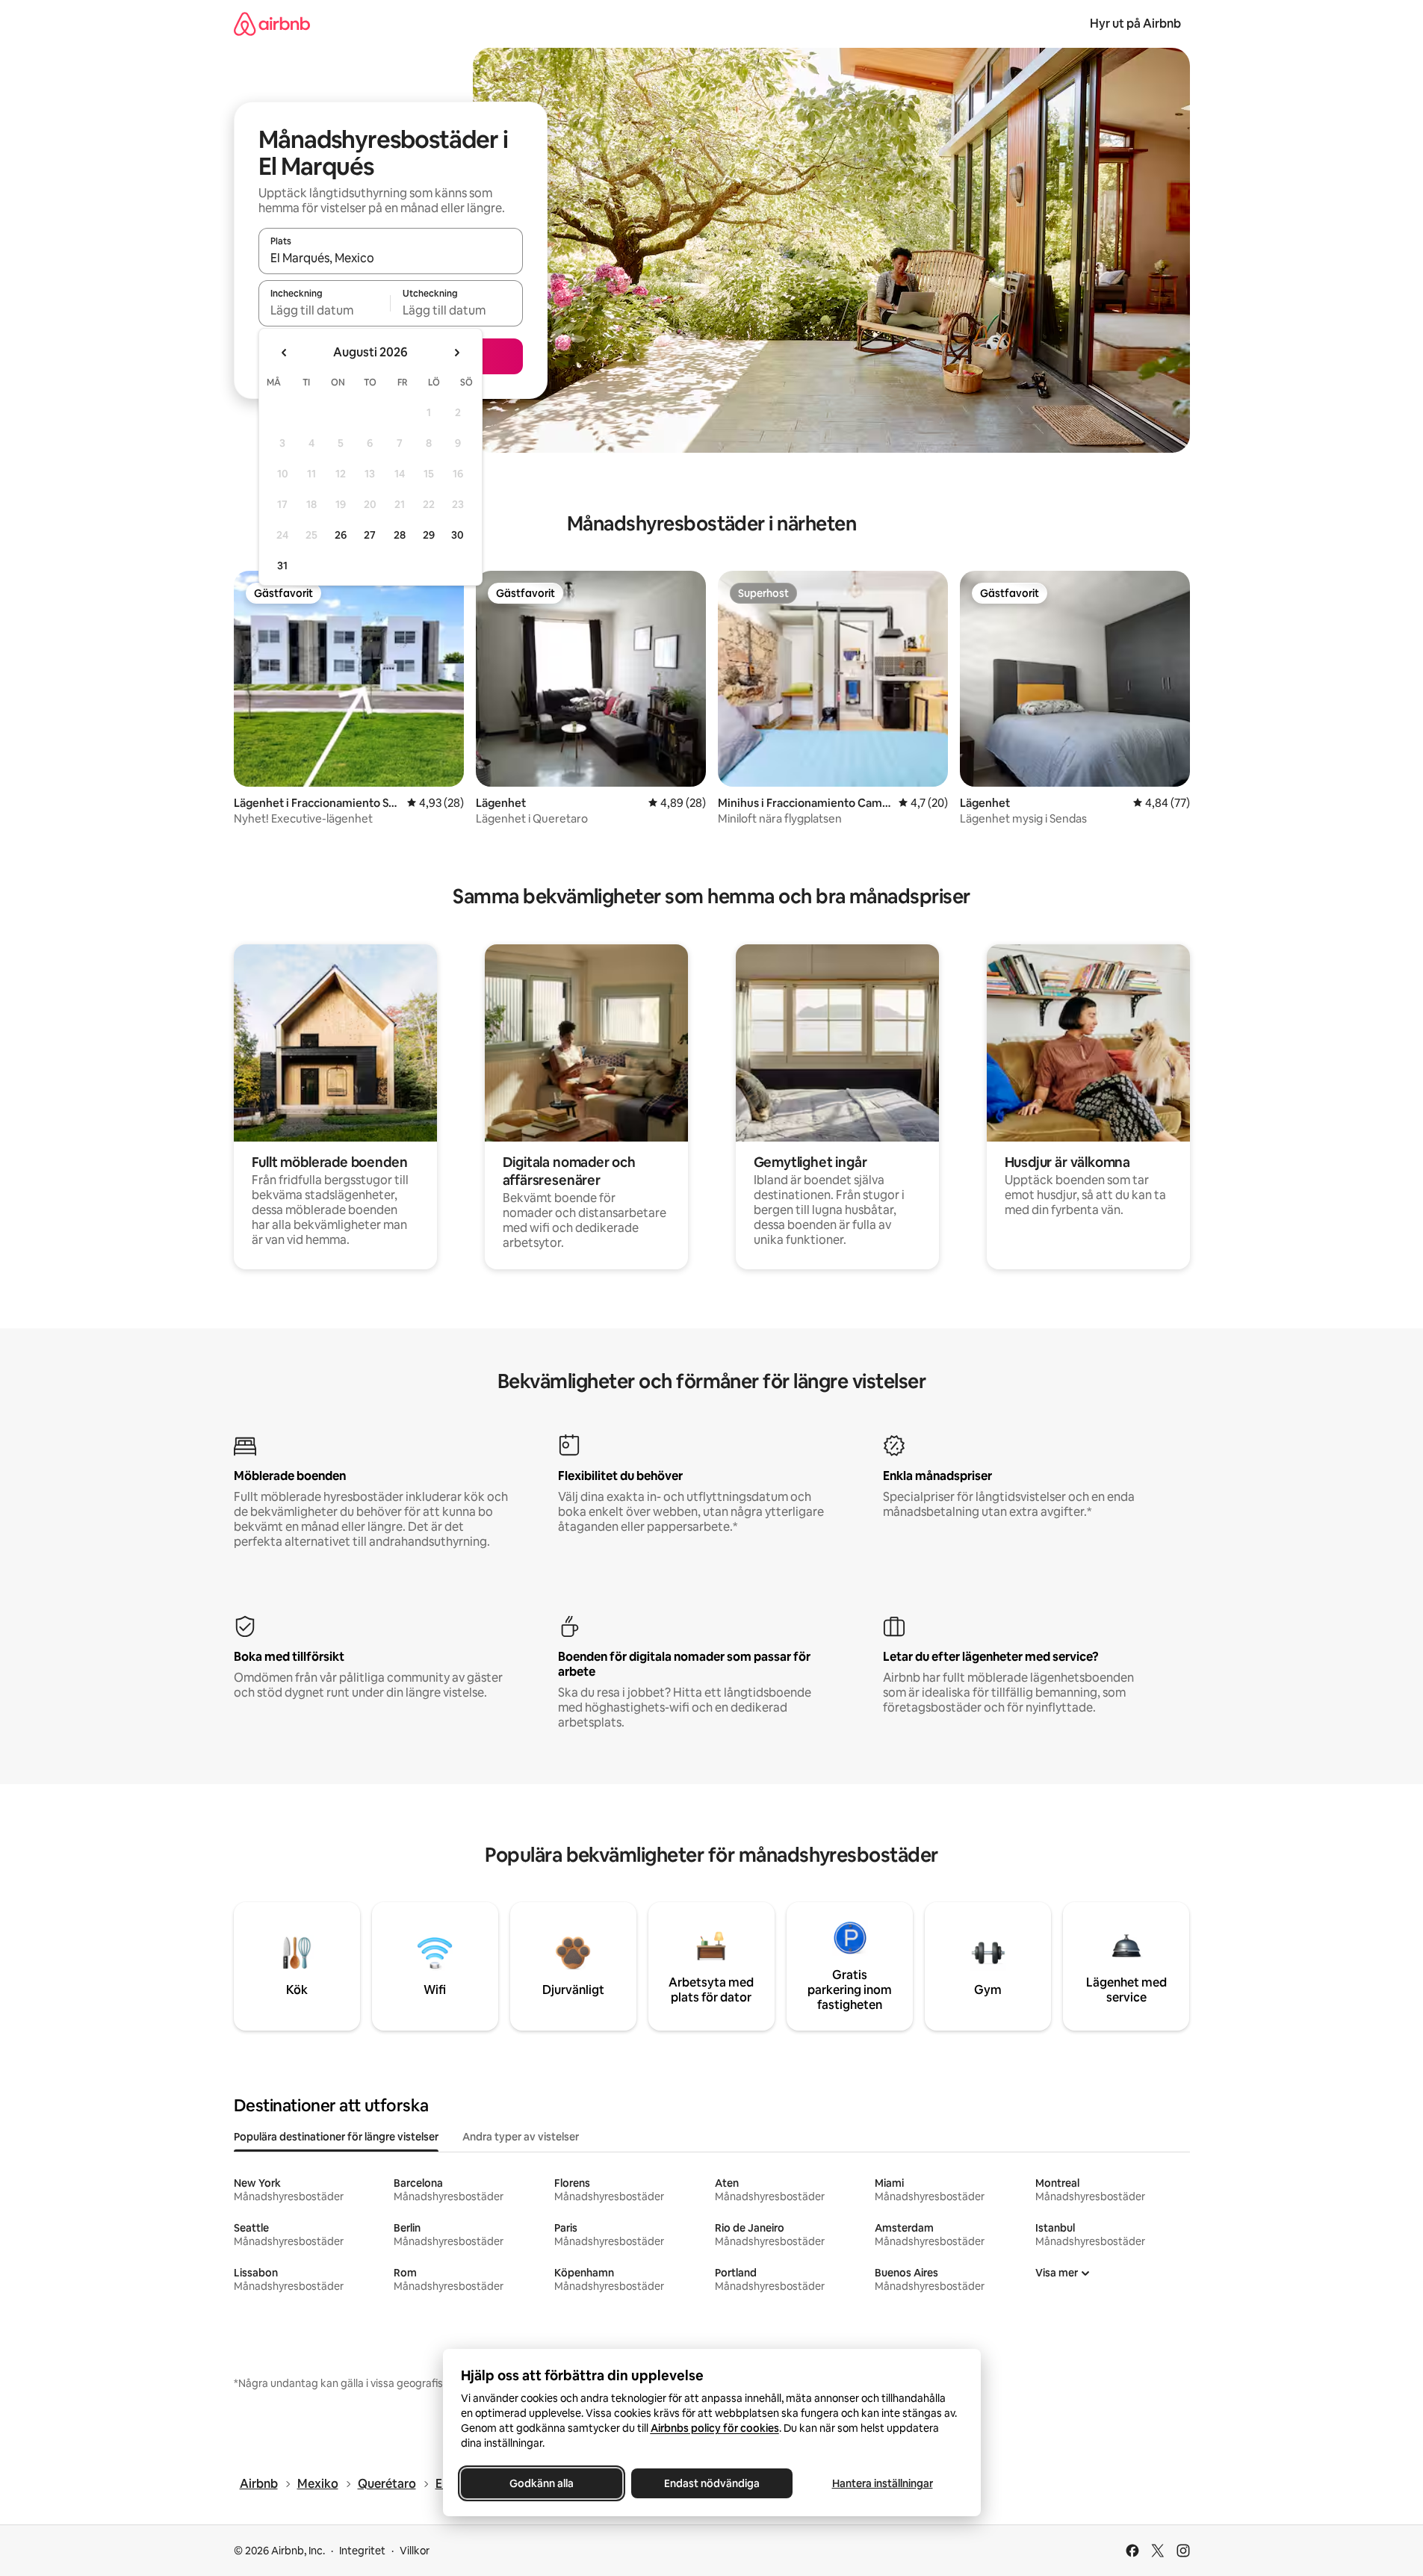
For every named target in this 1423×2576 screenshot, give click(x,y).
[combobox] (391, 258)
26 (341, 535)
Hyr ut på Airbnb (1135, 24)
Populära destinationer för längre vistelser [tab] (336, 2137)
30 (458, 535)
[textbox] (325, 310)
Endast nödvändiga (712, 2483)
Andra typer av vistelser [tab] (521, 2137)
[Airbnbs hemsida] (272, 24)
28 (400, 535)
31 (282, 566)
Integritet (362, 2551)
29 (429, 535)
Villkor (415, 2551)
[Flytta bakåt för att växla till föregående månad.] (285, 353)
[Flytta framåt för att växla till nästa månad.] (456, 353)
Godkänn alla (542, 2483)
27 (370, 535)
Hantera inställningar (882, 2483)
